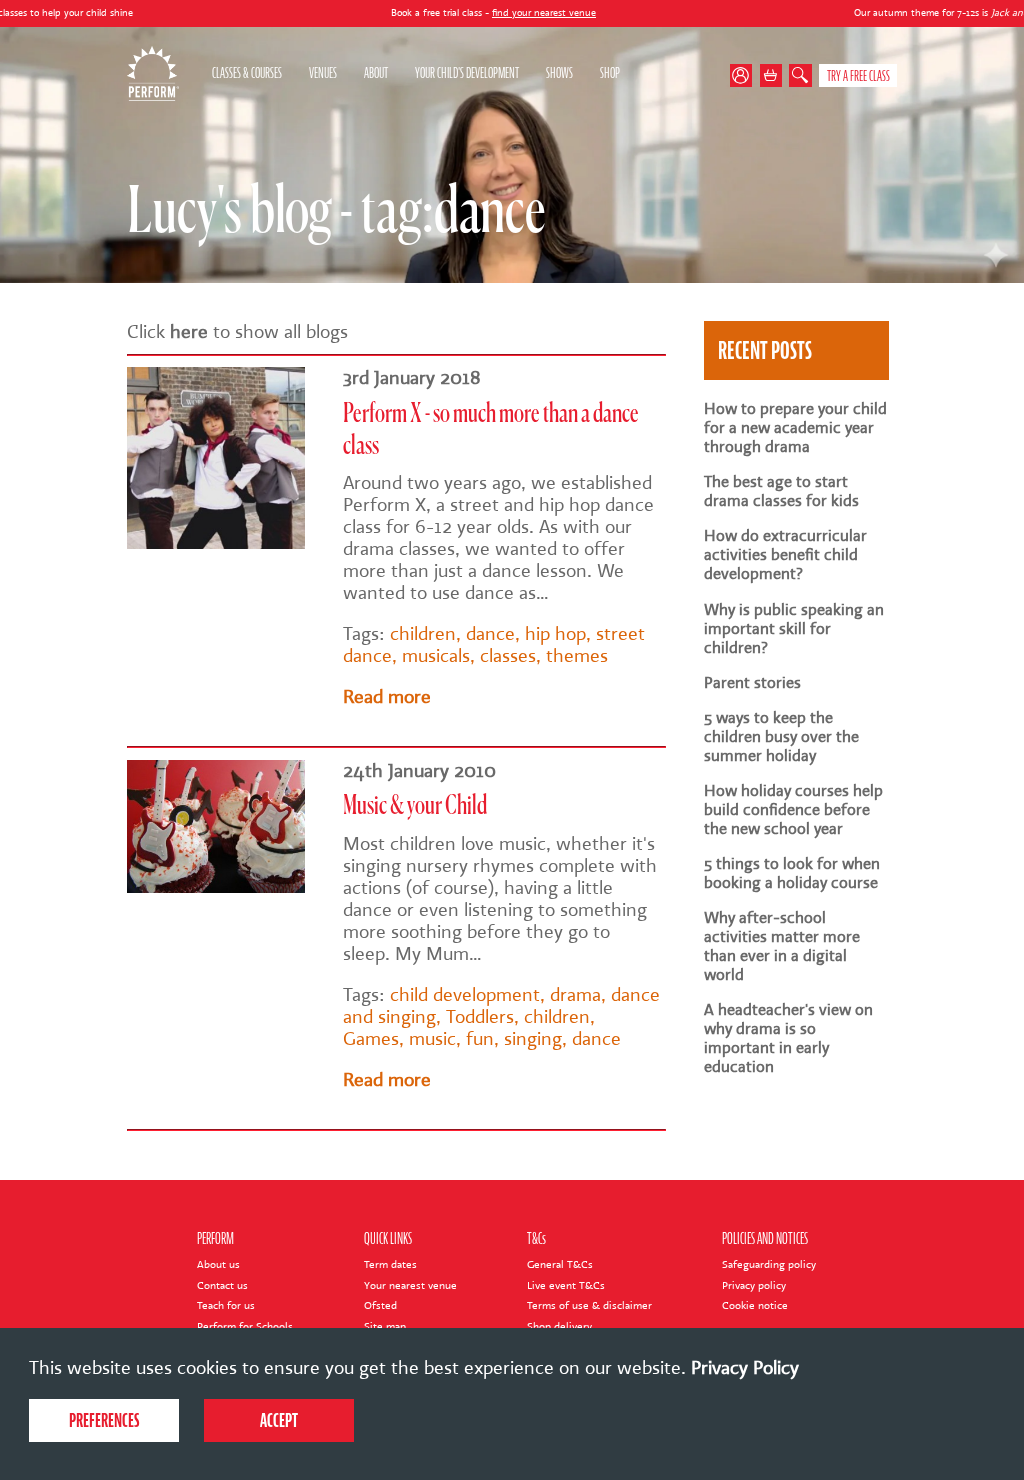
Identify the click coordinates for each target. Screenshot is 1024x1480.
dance (490, 634)
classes (508, 656)
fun (480, 1039)
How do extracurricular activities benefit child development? (785, 554)
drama (575, 995)
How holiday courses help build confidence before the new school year (793, 809)
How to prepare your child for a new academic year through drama (795, 427)
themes (577, 656)
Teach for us (226, 1305)
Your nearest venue (410, 1285)
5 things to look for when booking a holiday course (792, 873)
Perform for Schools (245, 1326)
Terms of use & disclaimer (589, 1305)
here (189, 332)
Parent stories (752, 682)
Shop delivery (559, 1326)
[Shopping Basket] (771, 75)
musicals (436, 656)
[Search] (800, 75)
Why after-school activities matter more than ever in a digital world (782, 946)
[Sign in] (745, 75)
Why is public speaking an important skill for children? (794, 628)
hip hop (555, 634)
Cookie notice (755, 1305)
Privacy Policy (745, 1368)
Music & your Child (415, 806)
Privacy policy (754, 1285)
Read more (387, 697)
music (432, 1039)
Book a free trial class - (429, 13)
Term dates (390, 1264)
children (423, 634)
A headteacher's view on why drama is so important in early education (788, 1038)
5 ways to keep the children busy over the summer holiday (781, 736)
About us (218, 1264)
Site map (385, 1326)
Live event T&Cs (566, 1285)
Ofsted (380, 1305)
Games (371, 1039)
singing (533, 1039)
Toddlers (480, 1017)
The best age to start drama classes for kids (781, 491)
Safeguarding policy (769, 1264)
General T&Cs (560, 1264)
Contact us (222, 1285)
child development (465, 995)
